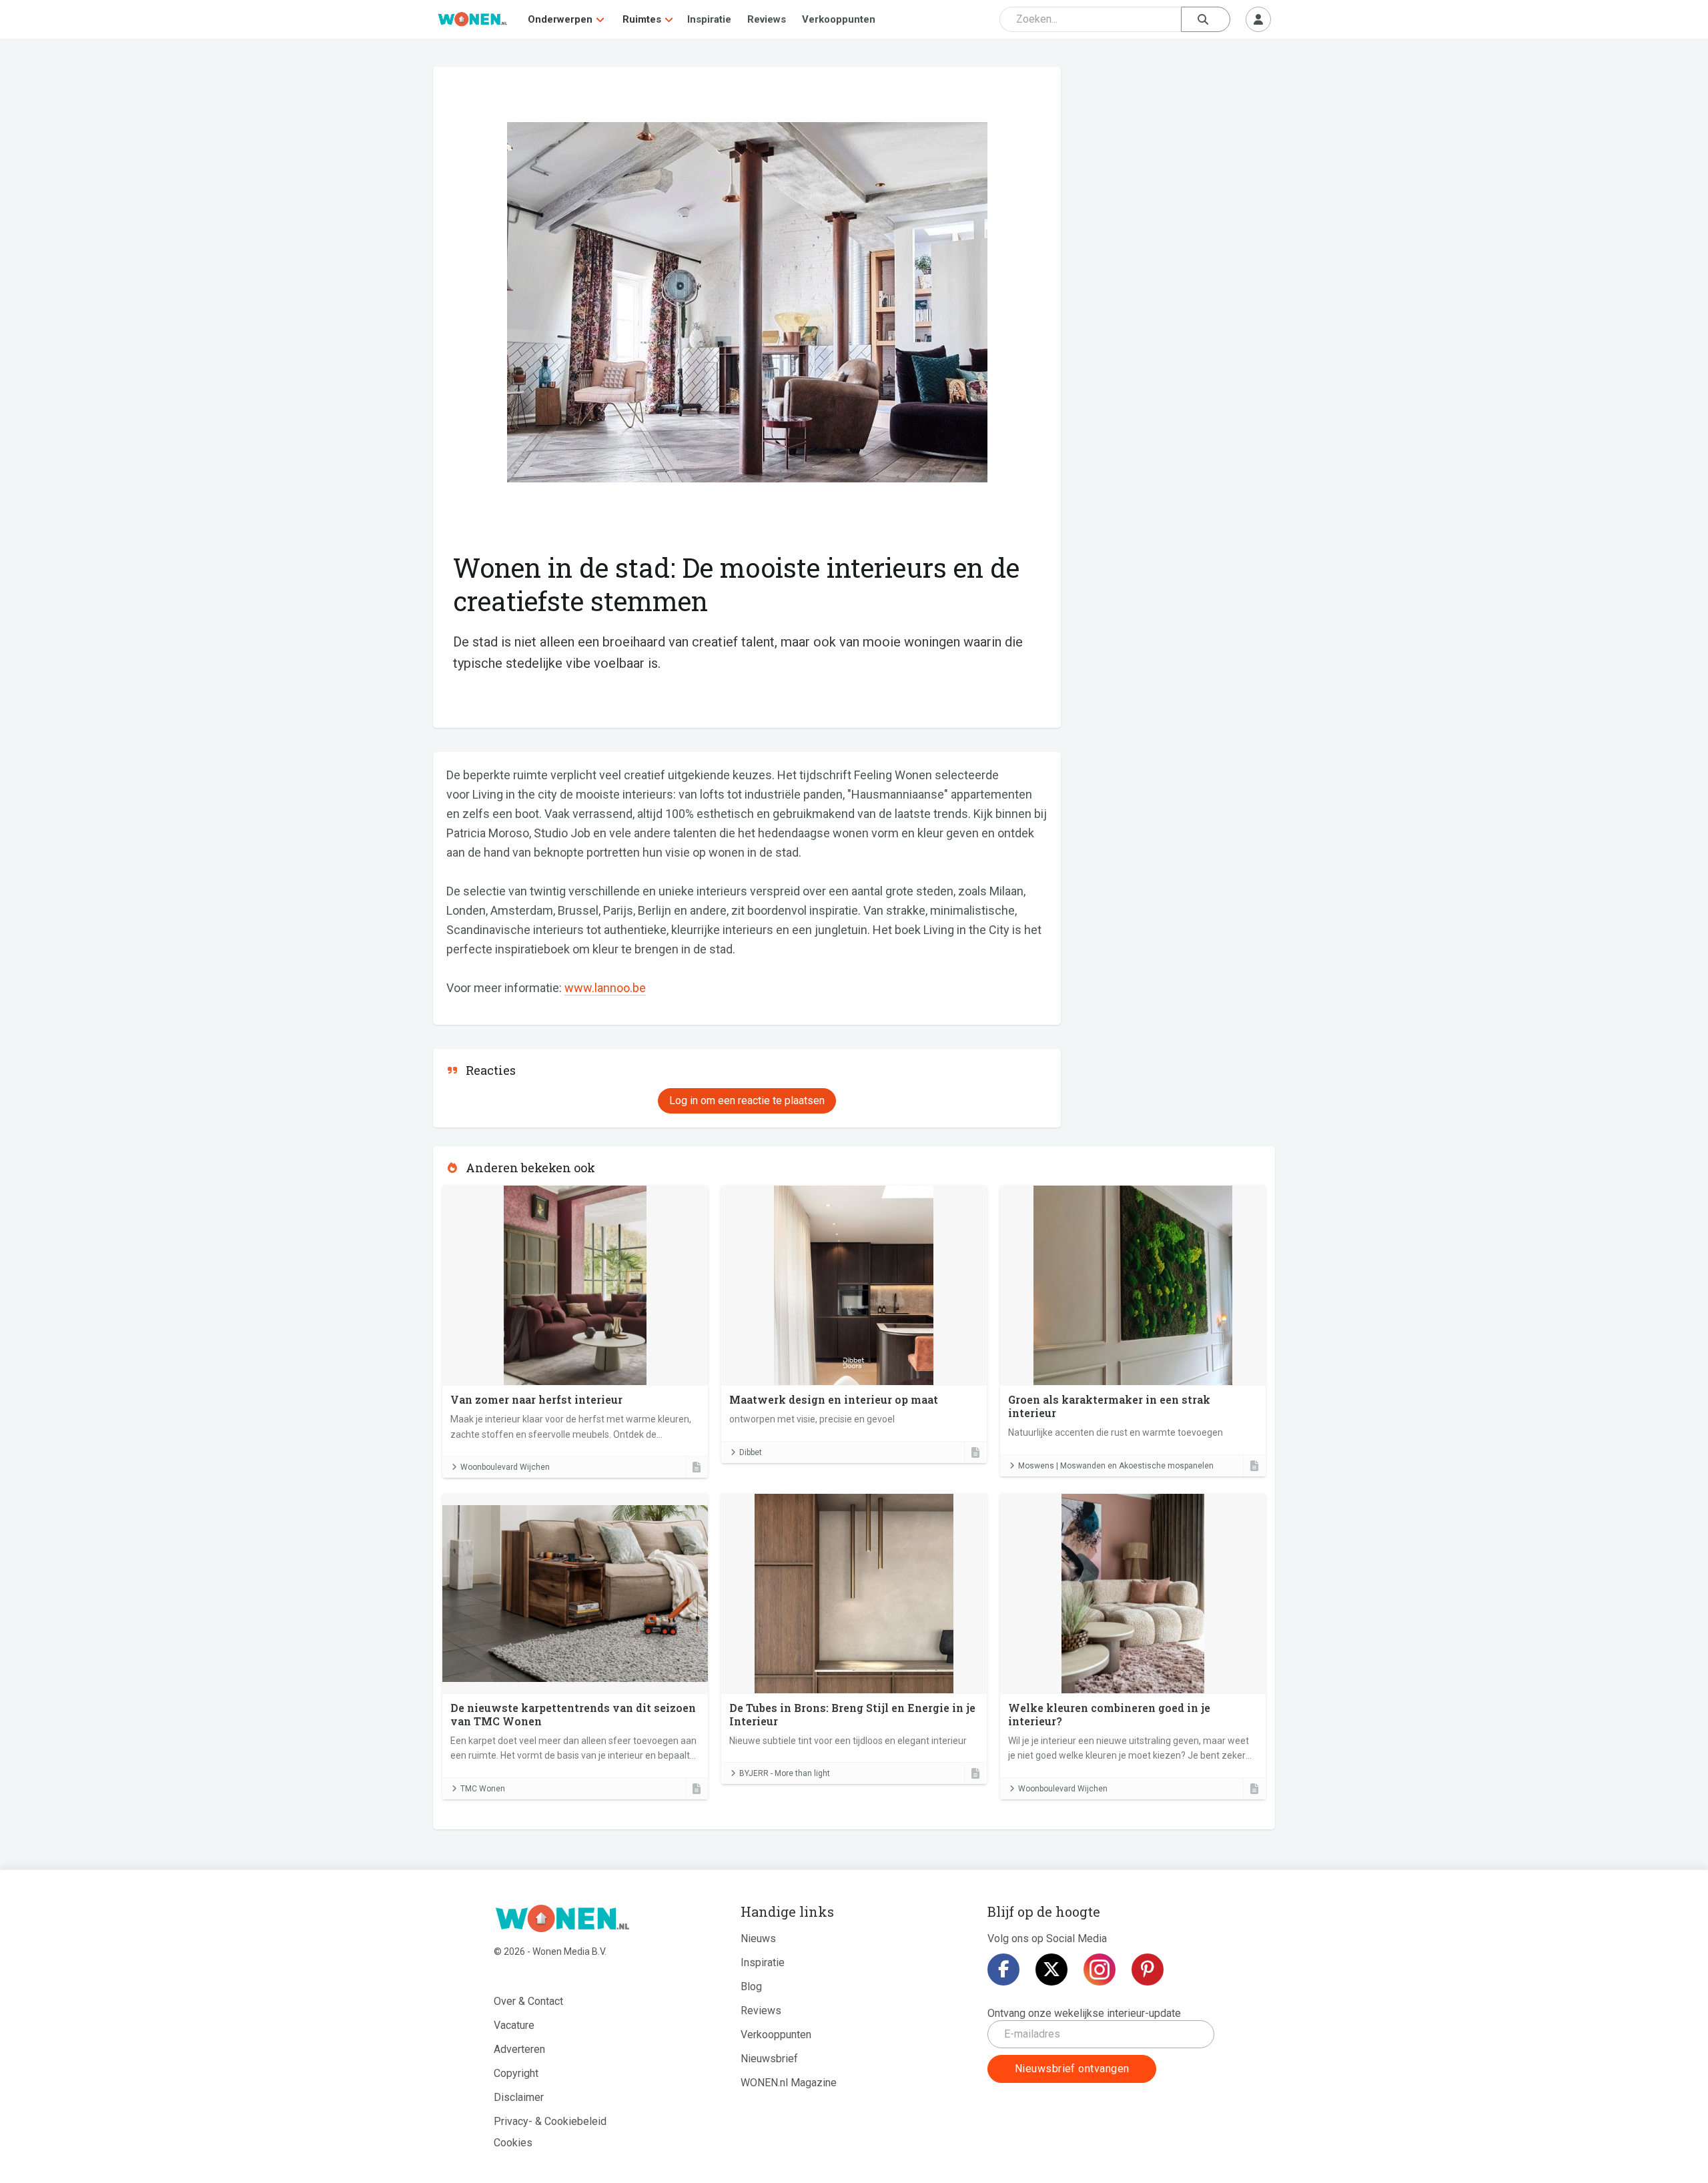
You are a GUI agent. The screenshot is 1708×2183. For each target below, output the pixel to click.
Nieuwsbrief (769, 2059)
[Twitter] (1051, 1970)
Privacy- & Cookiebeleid (550, 2121)
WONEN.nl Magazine (789, 2083)
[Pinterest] (1148, 1970)
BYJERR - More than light (785, 1773)
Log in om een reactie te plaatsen (747, 1101)
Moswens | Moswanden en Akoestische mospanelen (1116, 1466)
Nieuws (758, 1938)
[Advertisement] (1175, 163)
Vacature (514, 2025)
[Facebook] (1003, 1970)
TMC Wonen (483, 1789)
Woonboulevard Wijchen (505, 1467)
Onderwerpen (560, 19)
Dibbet (751, 1452)
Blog (751, 1987)
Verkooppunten (839, 19)
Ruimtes (642, 19)
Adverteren (519, 2049)
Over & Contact (528, 2001)
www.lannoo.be (605, 988)
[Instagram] (1100, 1970)
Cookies (513, 2143)
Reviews (767, 19)
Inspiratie (709, 19)
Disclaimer (519, 2097)
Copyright (516, 2073)
